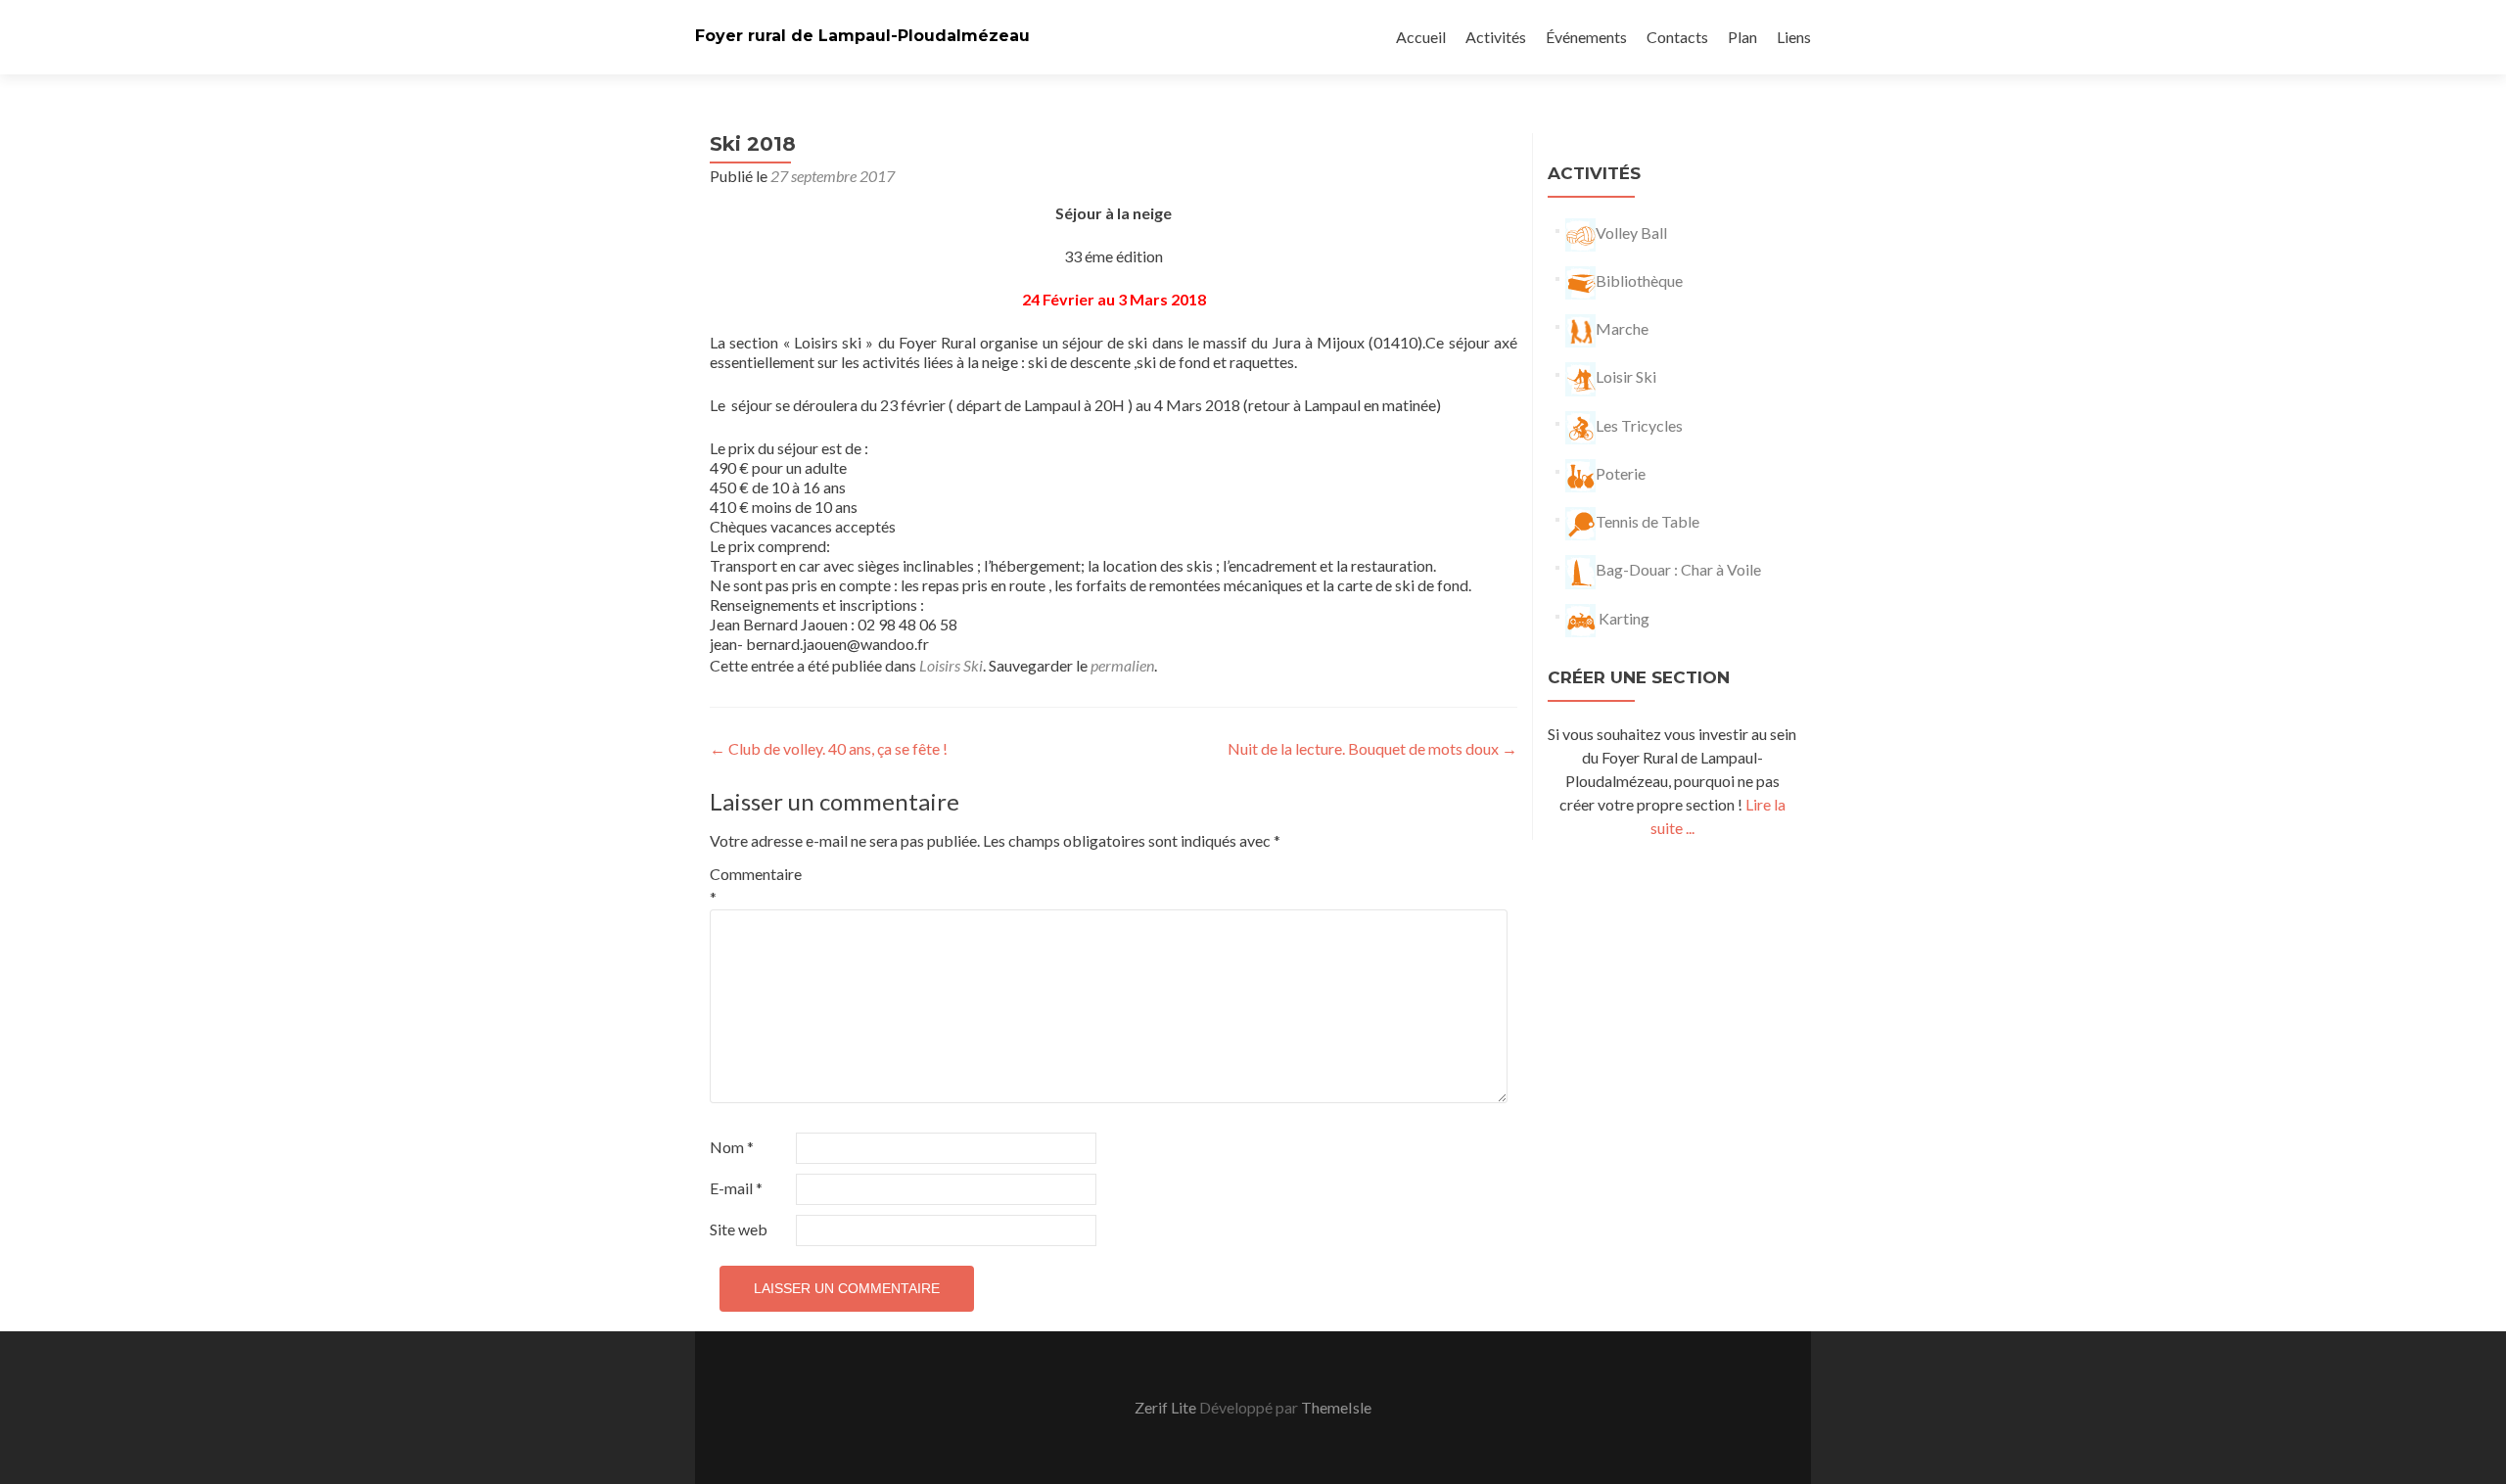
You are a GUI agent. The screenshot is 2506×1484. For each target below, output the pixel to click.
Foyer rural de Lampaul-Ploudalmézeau (862, 36)
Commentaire (751, 885)
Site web (739, 1229)
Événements (1586, 37)
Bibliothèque (1639, 280)
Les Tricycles (1639, 425)
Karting (1623, 618)
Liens (1794, 37)
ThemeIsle (1336, 1407)
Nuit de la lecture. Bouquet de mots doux (1372, 748)
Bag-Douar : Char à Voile (1678, 569)
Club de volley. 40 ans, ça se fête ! (829, 748)
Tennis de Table (1647, 521)
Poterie (1621, 473)
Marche (1622, 328)
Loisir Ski (1626, 376)
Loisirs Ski (951, 665)
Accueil (1421, 37)
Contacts (1677, 37)
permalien (1122, 665)
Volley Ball (1631, 232)
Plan (1742, 37)
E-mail (736, 1188)
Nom (732, 1147)
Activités (1496, 37)
